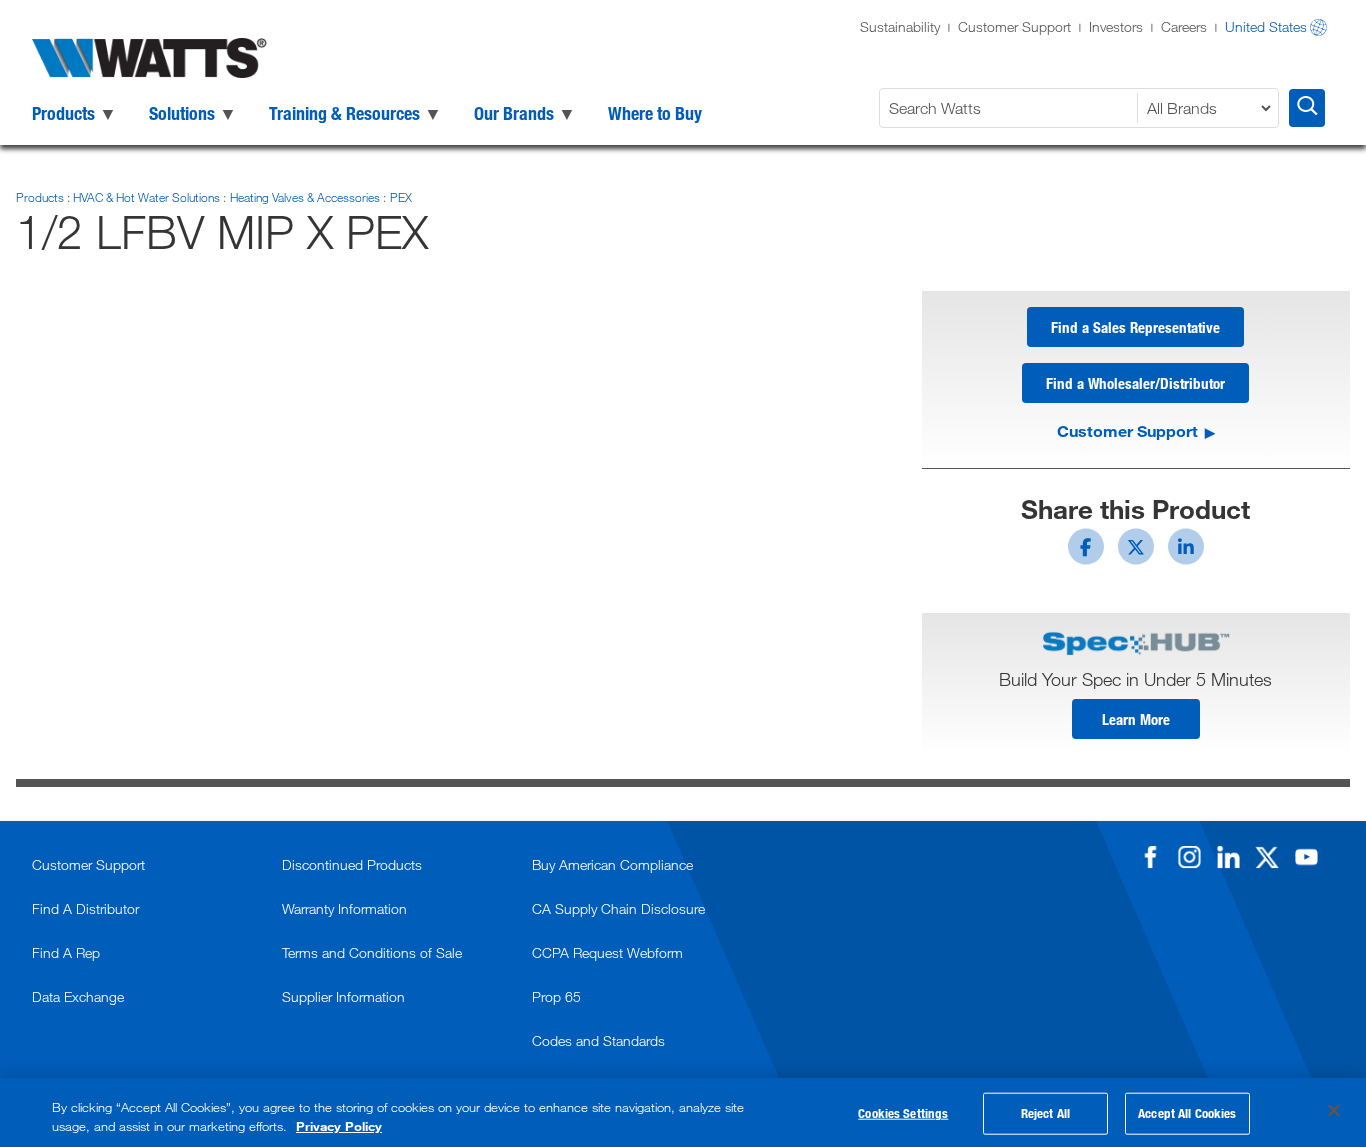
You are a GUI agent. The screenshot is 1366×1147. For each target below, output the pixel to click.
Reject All (1045, 1113)
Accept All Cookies (1187, 1113)
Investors (1116, 26)
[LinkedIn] (1228, 857)
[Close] (1334, 1111)
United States (1266, 26)
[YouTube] (1306, 857)
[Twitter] (1267, 857)
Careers (1184, 26)
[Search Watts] (1307, 108)
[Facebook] (1150, 857)
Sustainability (900, 26)
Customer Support (1014, 26)
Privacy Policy (339, 1126)
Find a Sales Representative (1135, 327)
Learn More (1136, 719)
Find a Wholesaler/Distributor (1135, 383)
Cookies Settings (903, 1113)
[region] (683, 1112)
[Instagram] (1189, 857)
